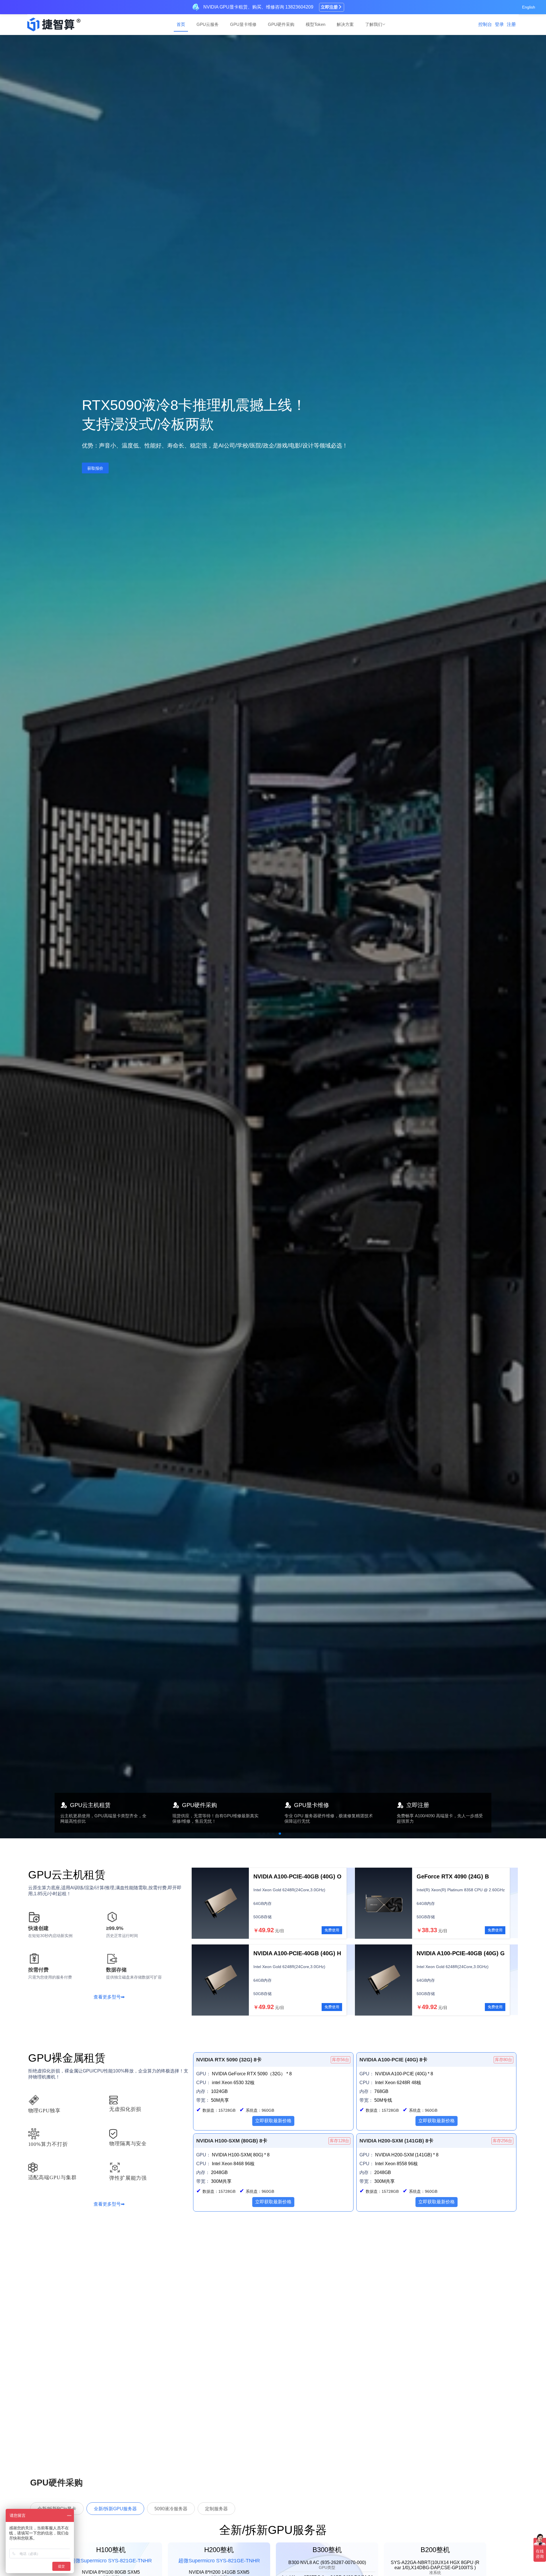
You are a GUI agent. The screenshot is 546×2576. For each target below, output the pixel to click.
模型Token (316, 24)
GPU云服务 (208, 24)
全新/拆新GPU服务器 (115, 2509)
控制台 (485, 24)
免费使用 (332, 1930)
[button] (262, 1833)
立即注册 (329, 7)
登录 (499, 24)
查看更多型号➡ (109, 1997)
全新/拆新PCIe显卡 (57, 2509)
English (529, 7)
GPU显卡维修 (243, 24)
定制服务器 (216, 2509)
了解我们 (374, 24)
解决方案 (345, 24)
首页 (181, 24)
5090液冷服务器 (171, 2509)
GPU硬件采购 (281, 24)
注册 (511, 24)
